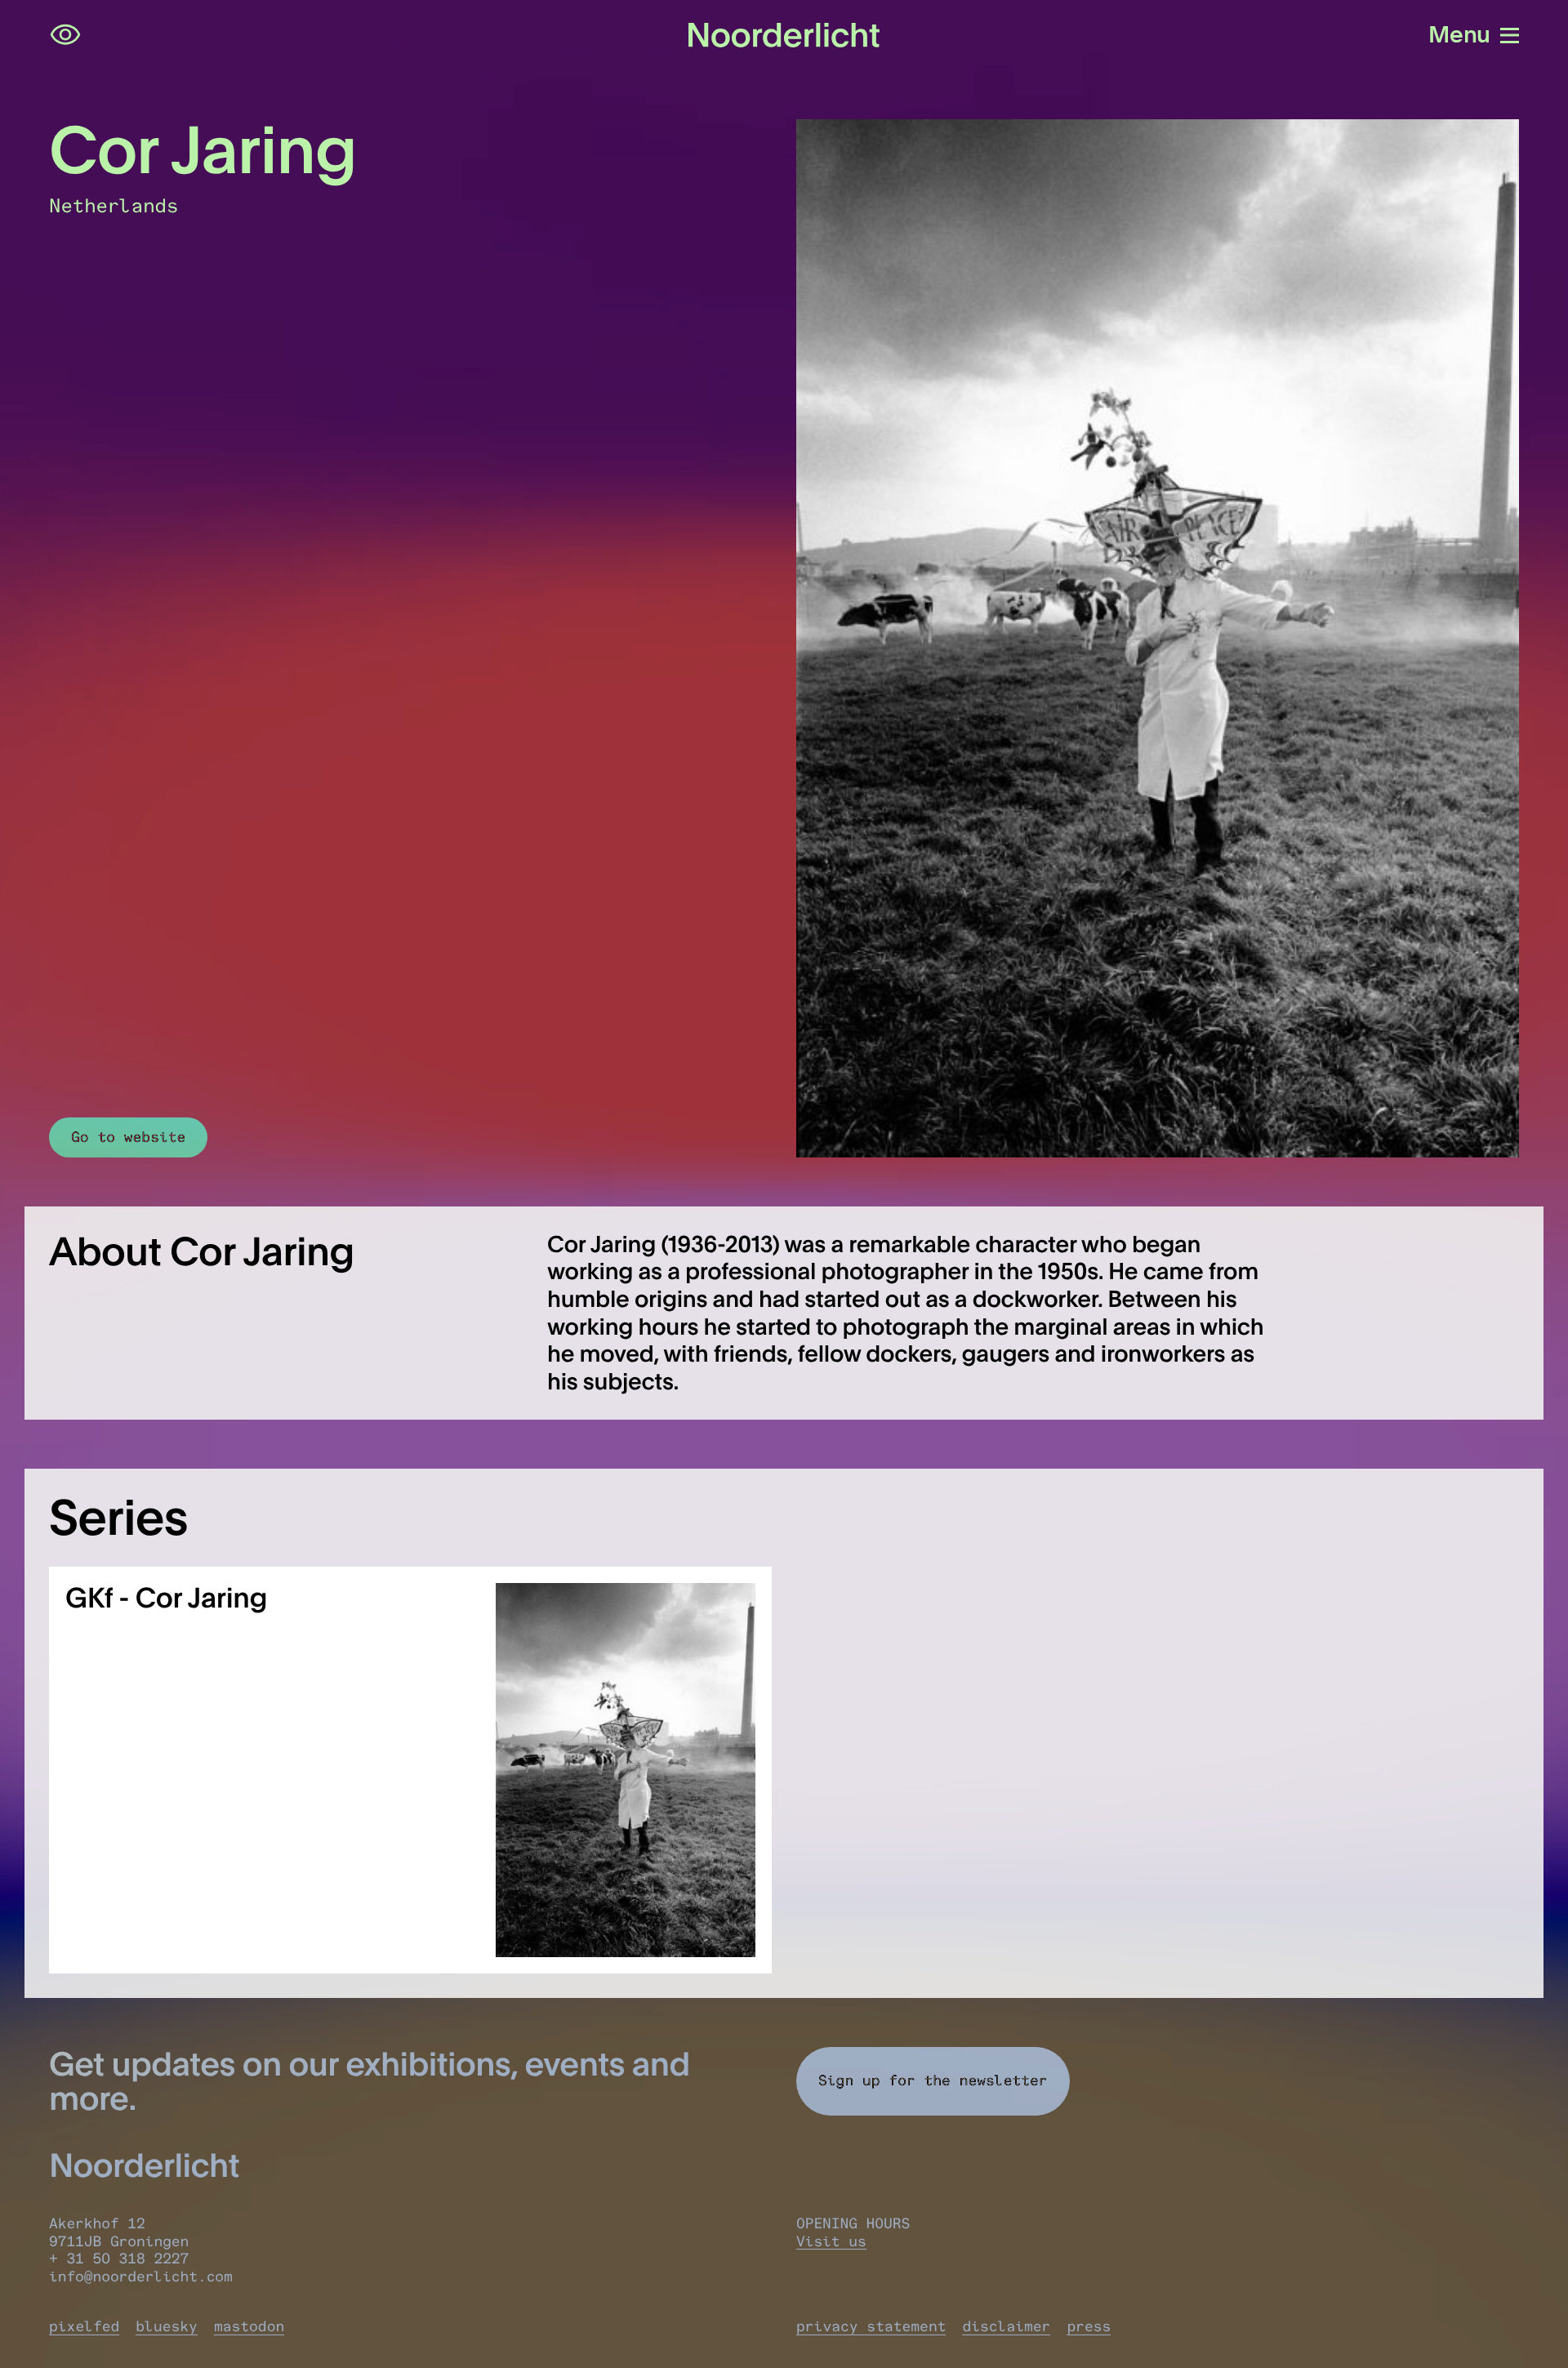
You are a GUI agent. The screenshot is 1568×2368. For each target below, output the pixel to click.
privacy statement (871, 2326)
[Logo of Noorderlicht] (784, 35)
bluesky (167, 2326)
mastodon (249, 2326)
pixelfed (84, 2326)
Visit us (831, 2241)
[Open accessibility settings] (65, 35)
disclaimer (1006, 2326)
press (1089, 2326)
